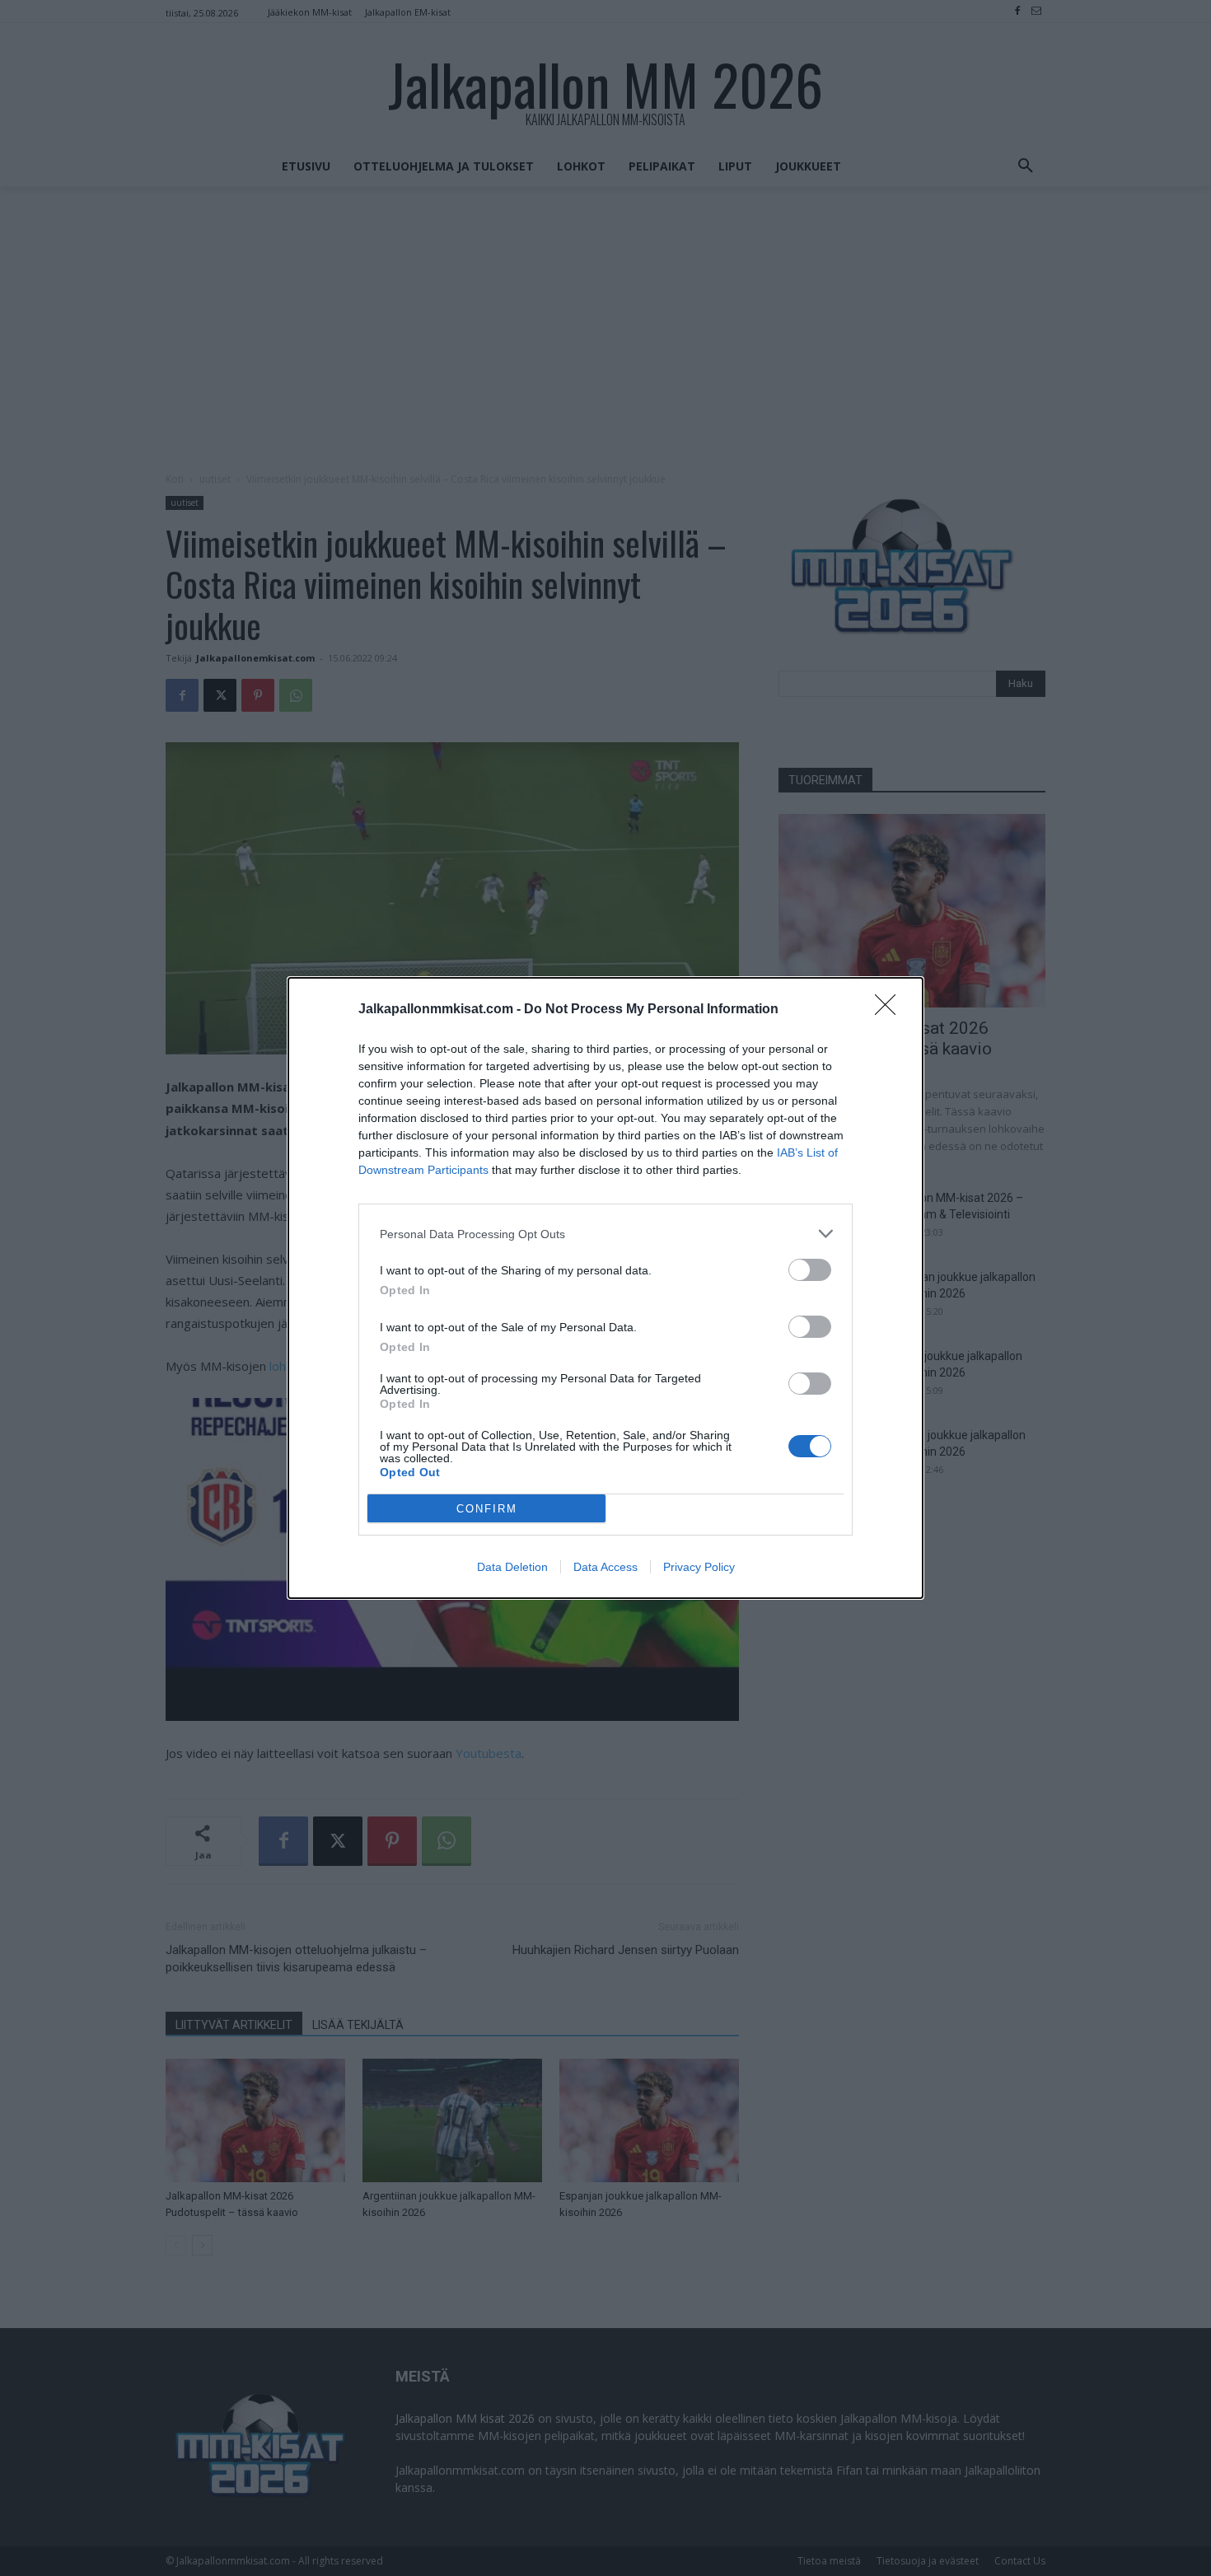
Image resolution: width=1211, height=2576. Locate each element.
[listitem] (605, 1234)
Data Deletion (512, 1567)
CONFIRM (487, 1509)
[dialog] (605, 1288)
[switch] (810, 1270)
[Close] (891, 1010)
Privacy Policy (699, 1567)
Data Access (605, 1567)
